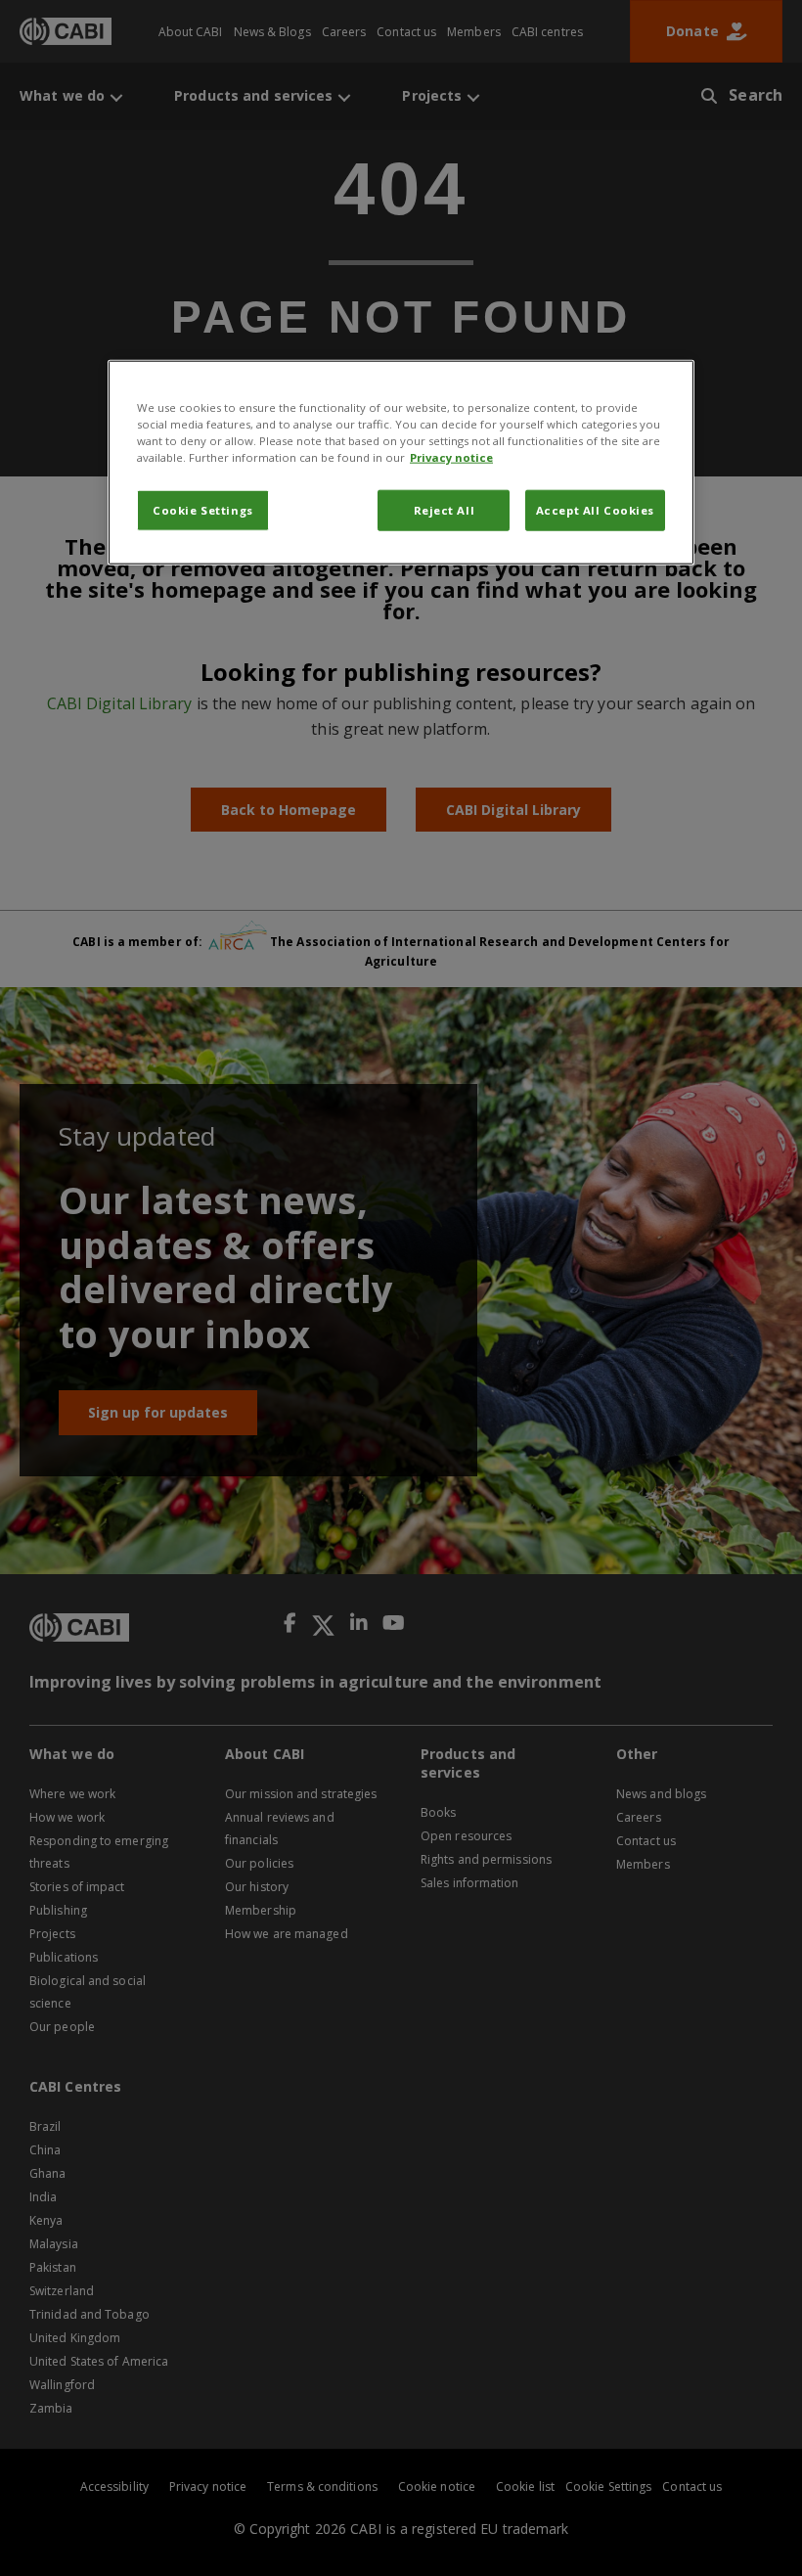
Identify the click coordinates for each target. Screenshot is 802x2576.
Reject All (445, 510)
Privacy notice (451, 457)
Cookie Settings (203, 510)
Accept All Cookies (595, 510)
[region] (401, 463)
